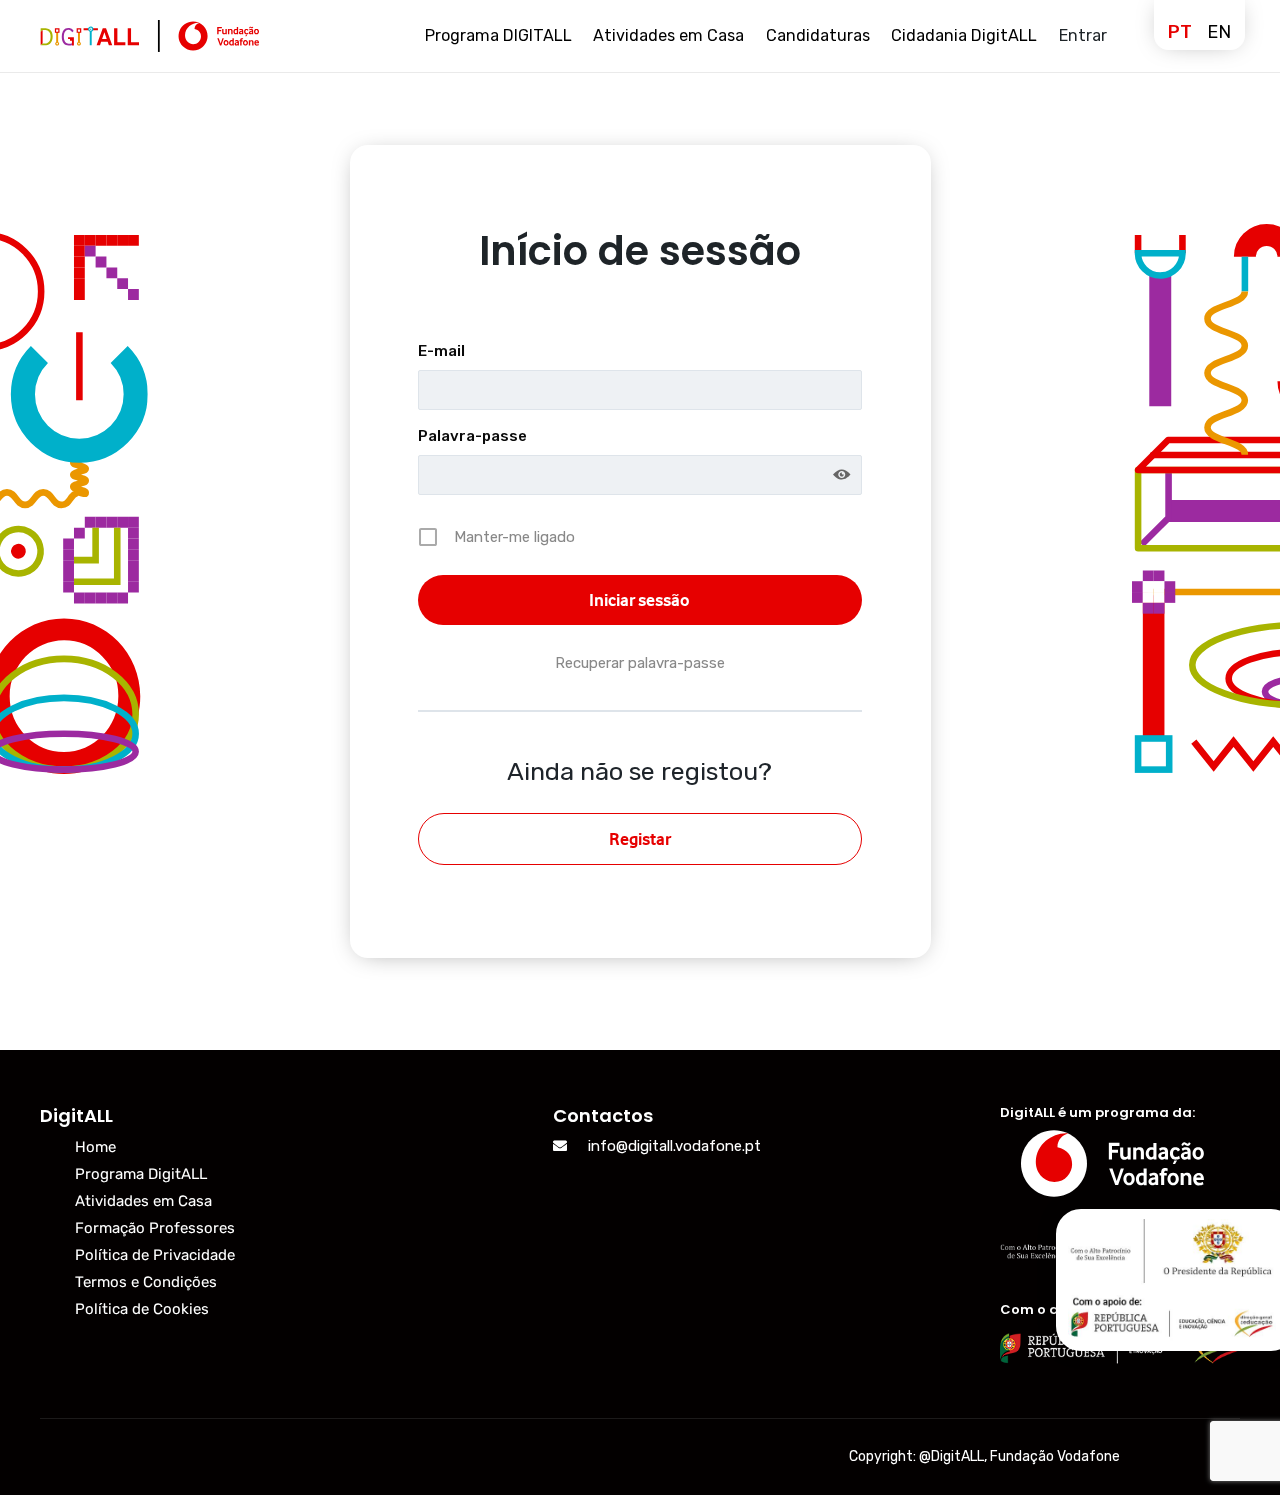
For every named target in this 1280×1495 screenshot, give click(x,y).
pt (1180, 32)
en (1219, 32)
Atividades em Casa (143, 1201)
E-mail (441, 351)
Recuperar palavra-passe (640, 663)
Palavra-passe (472, 436)
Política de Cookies (142, 1309)
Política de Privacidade (155, 1255)
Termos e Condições (146, 1282)
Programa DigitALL (141, 1174)
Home (95, 1147)
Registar (640, 839)
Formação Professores (155, 1228)
